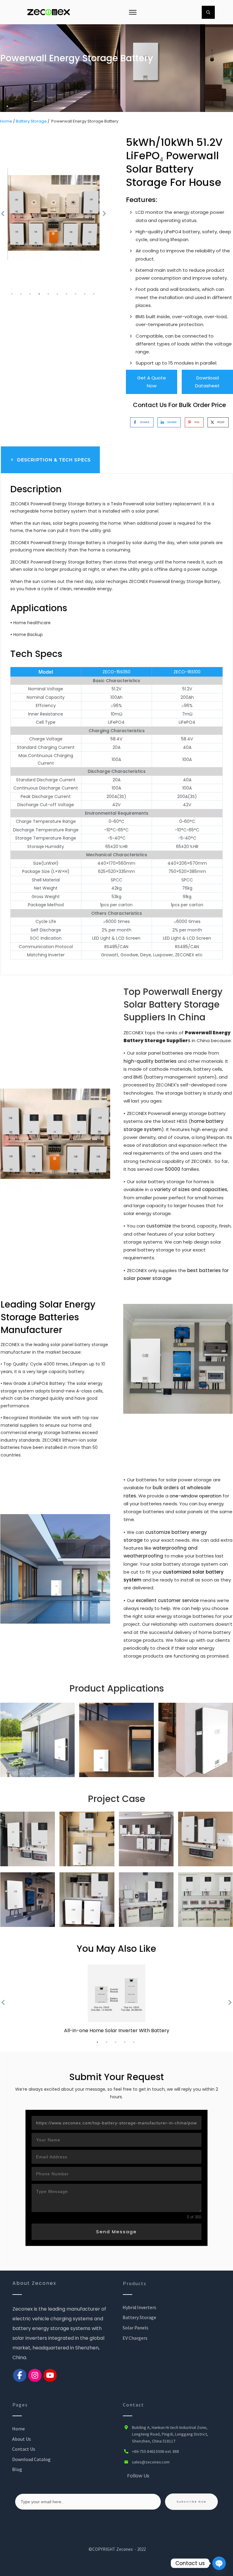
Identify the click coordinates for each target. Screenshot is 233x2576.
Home (6, 121)
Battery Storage (31, 121)
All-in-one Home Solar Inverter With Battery (117, 2030)
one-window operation (196, 1496)
